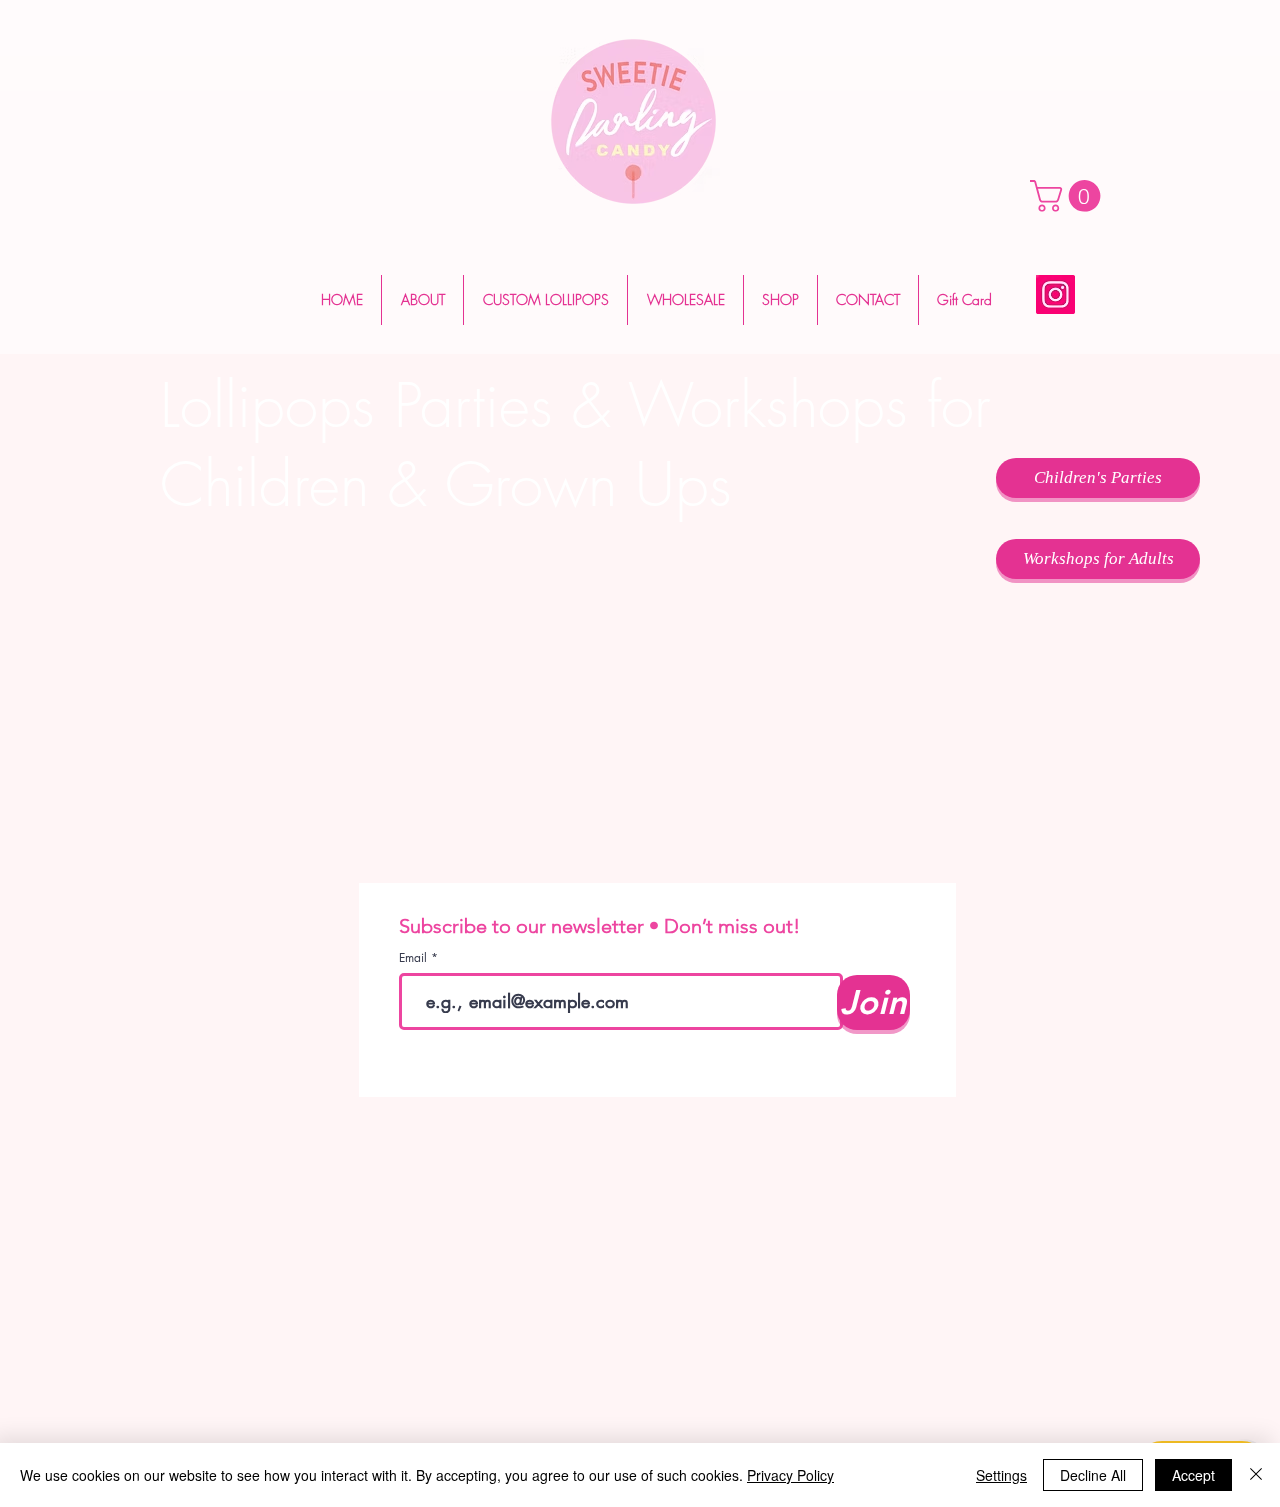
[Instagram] (1055, 294)
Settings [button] (1001, 1475)
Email (415, 958)
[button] (1069, 196)
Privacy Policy (790, 1475)
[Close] (1256, 1475)
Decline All (1093, 1475)
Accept (1193, 1475)
